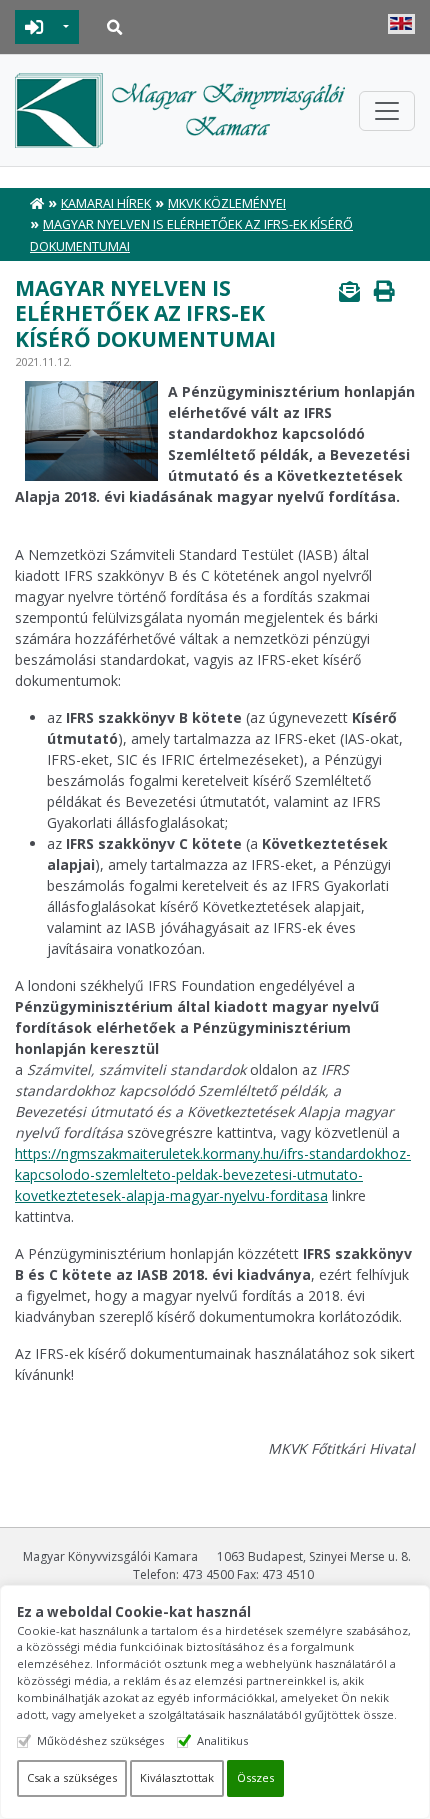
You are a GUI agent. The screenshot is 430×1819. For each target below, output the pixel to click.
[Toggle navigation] (387, 111)
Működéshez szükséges (100, 1740)
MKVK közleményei (227, 203)
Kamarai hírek (106, 203)
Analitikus (222, 1740)
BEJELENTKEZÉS (34, 27)
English (401, 24)
